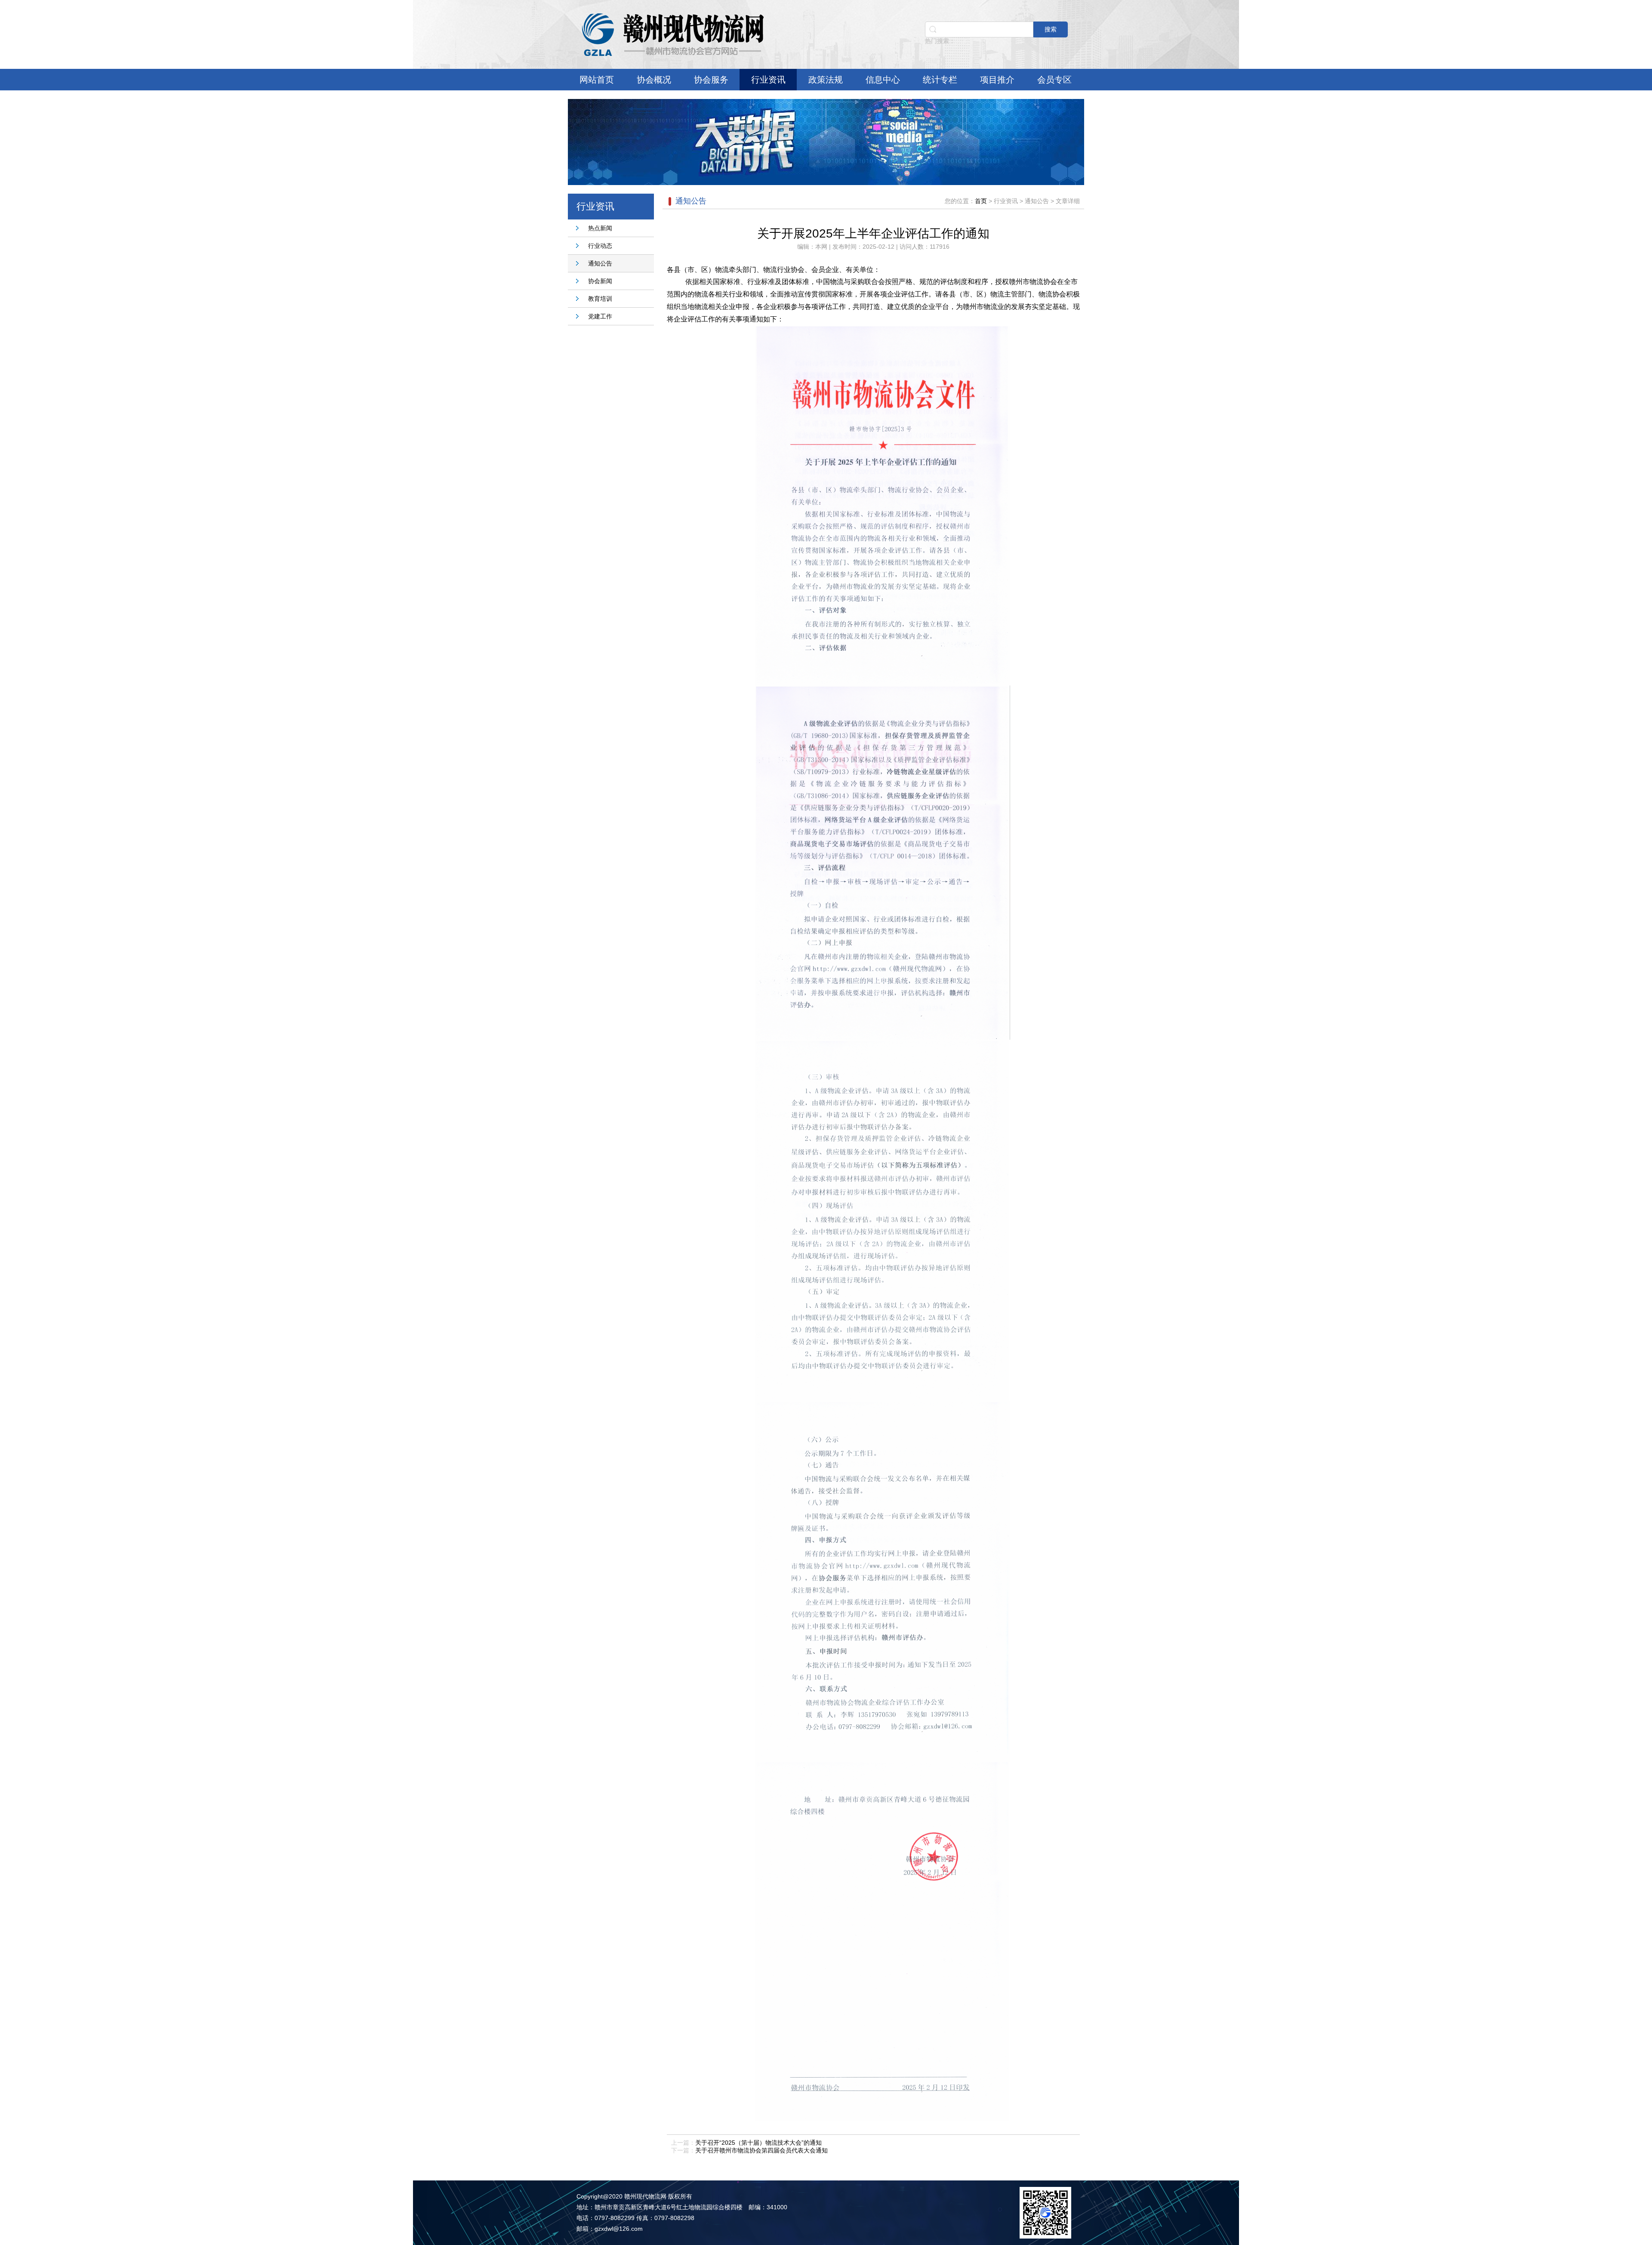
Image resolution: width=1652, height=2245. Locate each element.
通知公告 (600, 263)
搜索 (1051, 29)
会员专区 (1054, 80)
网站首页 (597, 80)
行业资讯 (768, 80)
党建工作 (600, 316)
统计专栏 (940, 80)
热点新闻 (600, 228)
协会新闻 (600, 281)
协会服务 (711, 80)
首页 (981, 201)
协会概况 (654, 80)
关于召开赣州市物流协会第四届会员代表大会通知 (761, 2150)
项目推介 (997, 80)
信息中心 (883, 80)
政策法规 (826, 80)
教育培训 (600, 299)
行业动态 (600, 246)
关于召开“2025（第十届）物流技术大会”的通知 (758, 2143)
